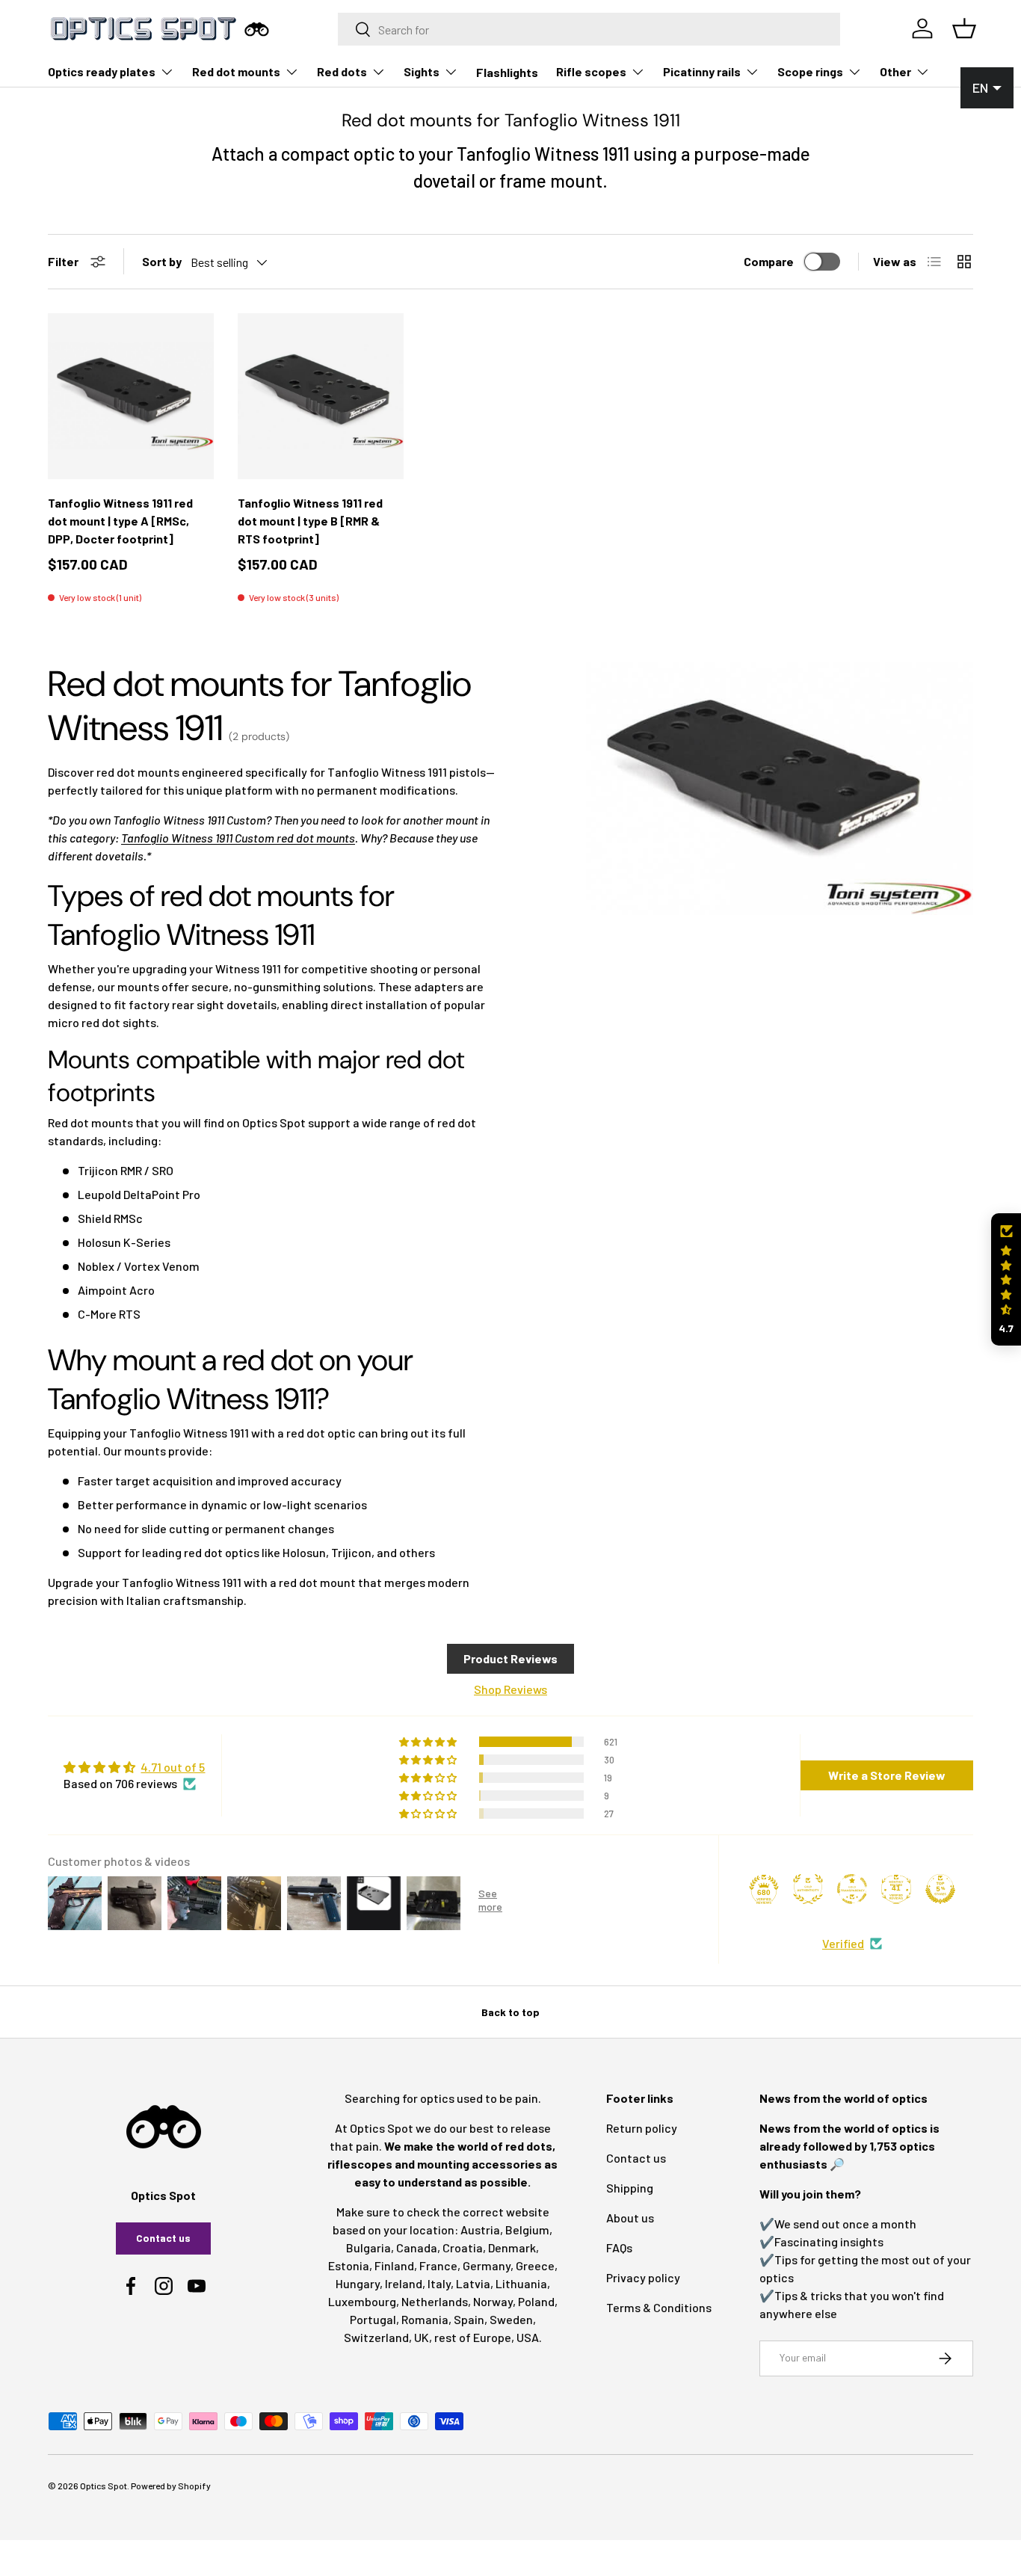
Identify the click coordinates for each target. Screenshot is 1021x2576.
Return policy (642, 2128)
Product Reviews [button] (510, 1658)
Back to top (510, 2012)
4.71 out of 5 (173, 1767)
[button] (1006, 1279)
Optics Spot (104, 2486)
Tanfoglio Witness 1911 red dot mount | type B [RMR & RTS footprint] (310, 521)
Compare (769, 261)
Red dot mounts (236, 71)
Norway (493, 2301)
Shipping (630, 2188)
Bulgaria (368, 2247)
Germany (487, 2265)
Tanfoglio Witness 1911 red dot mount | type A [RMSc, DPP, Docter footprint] (120, 521)
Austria (480, 2230)
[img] (134, 1767)
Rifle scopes (591, 71)
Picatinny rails (702, 71)
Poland (536, 2301)
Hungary (358, 2283)
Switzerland (376, 2337)
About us (630, 2218)
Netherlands (435, 2301)
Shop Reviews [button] (510, 1689)
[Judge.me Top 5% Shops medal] (940, 1889)
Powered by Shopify (171, 2486)
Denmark (512, 2247)
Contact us (163, 2238)
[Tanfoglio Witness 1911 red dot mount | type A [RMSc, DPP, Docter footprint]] (131, 396)
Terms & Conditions (659, 2307)
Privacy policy (643, 2277)
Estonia (349, 2265)
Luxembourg (362, 2301)
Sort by (162, 261)
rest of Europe (473, 2337)
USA (528, 2337)
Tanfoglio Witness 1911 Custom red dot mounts (238, 838)
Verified (843, 1943)
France (438, 2265)
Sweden (511, 2319)
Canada (417, 2247)
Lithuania (521, 2283)
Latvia (473, 2283)
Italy (439, 2283)
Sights (422, 71)
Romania (425, 2319)
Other (895, 71)
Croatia (463, 2247)
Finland (394, 2265)
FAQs (619, 2247)
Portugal (373, 2319)
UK (422, 2337)
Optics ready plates (102, 71)
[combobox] (589, 29)
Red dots (342, 71)
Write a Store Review (887, 1775)
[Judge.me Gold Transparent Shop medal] (852, 1889)
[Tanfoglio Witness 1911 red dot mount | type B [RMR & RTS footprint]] (321, 396)
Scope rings (810, 71)
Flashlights (507, 72)
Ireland (404, 2283)
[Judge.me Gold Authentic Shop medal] (808, 1889)
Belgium (527, 2230)
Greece (535, 2265)
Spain (469, 2319)
